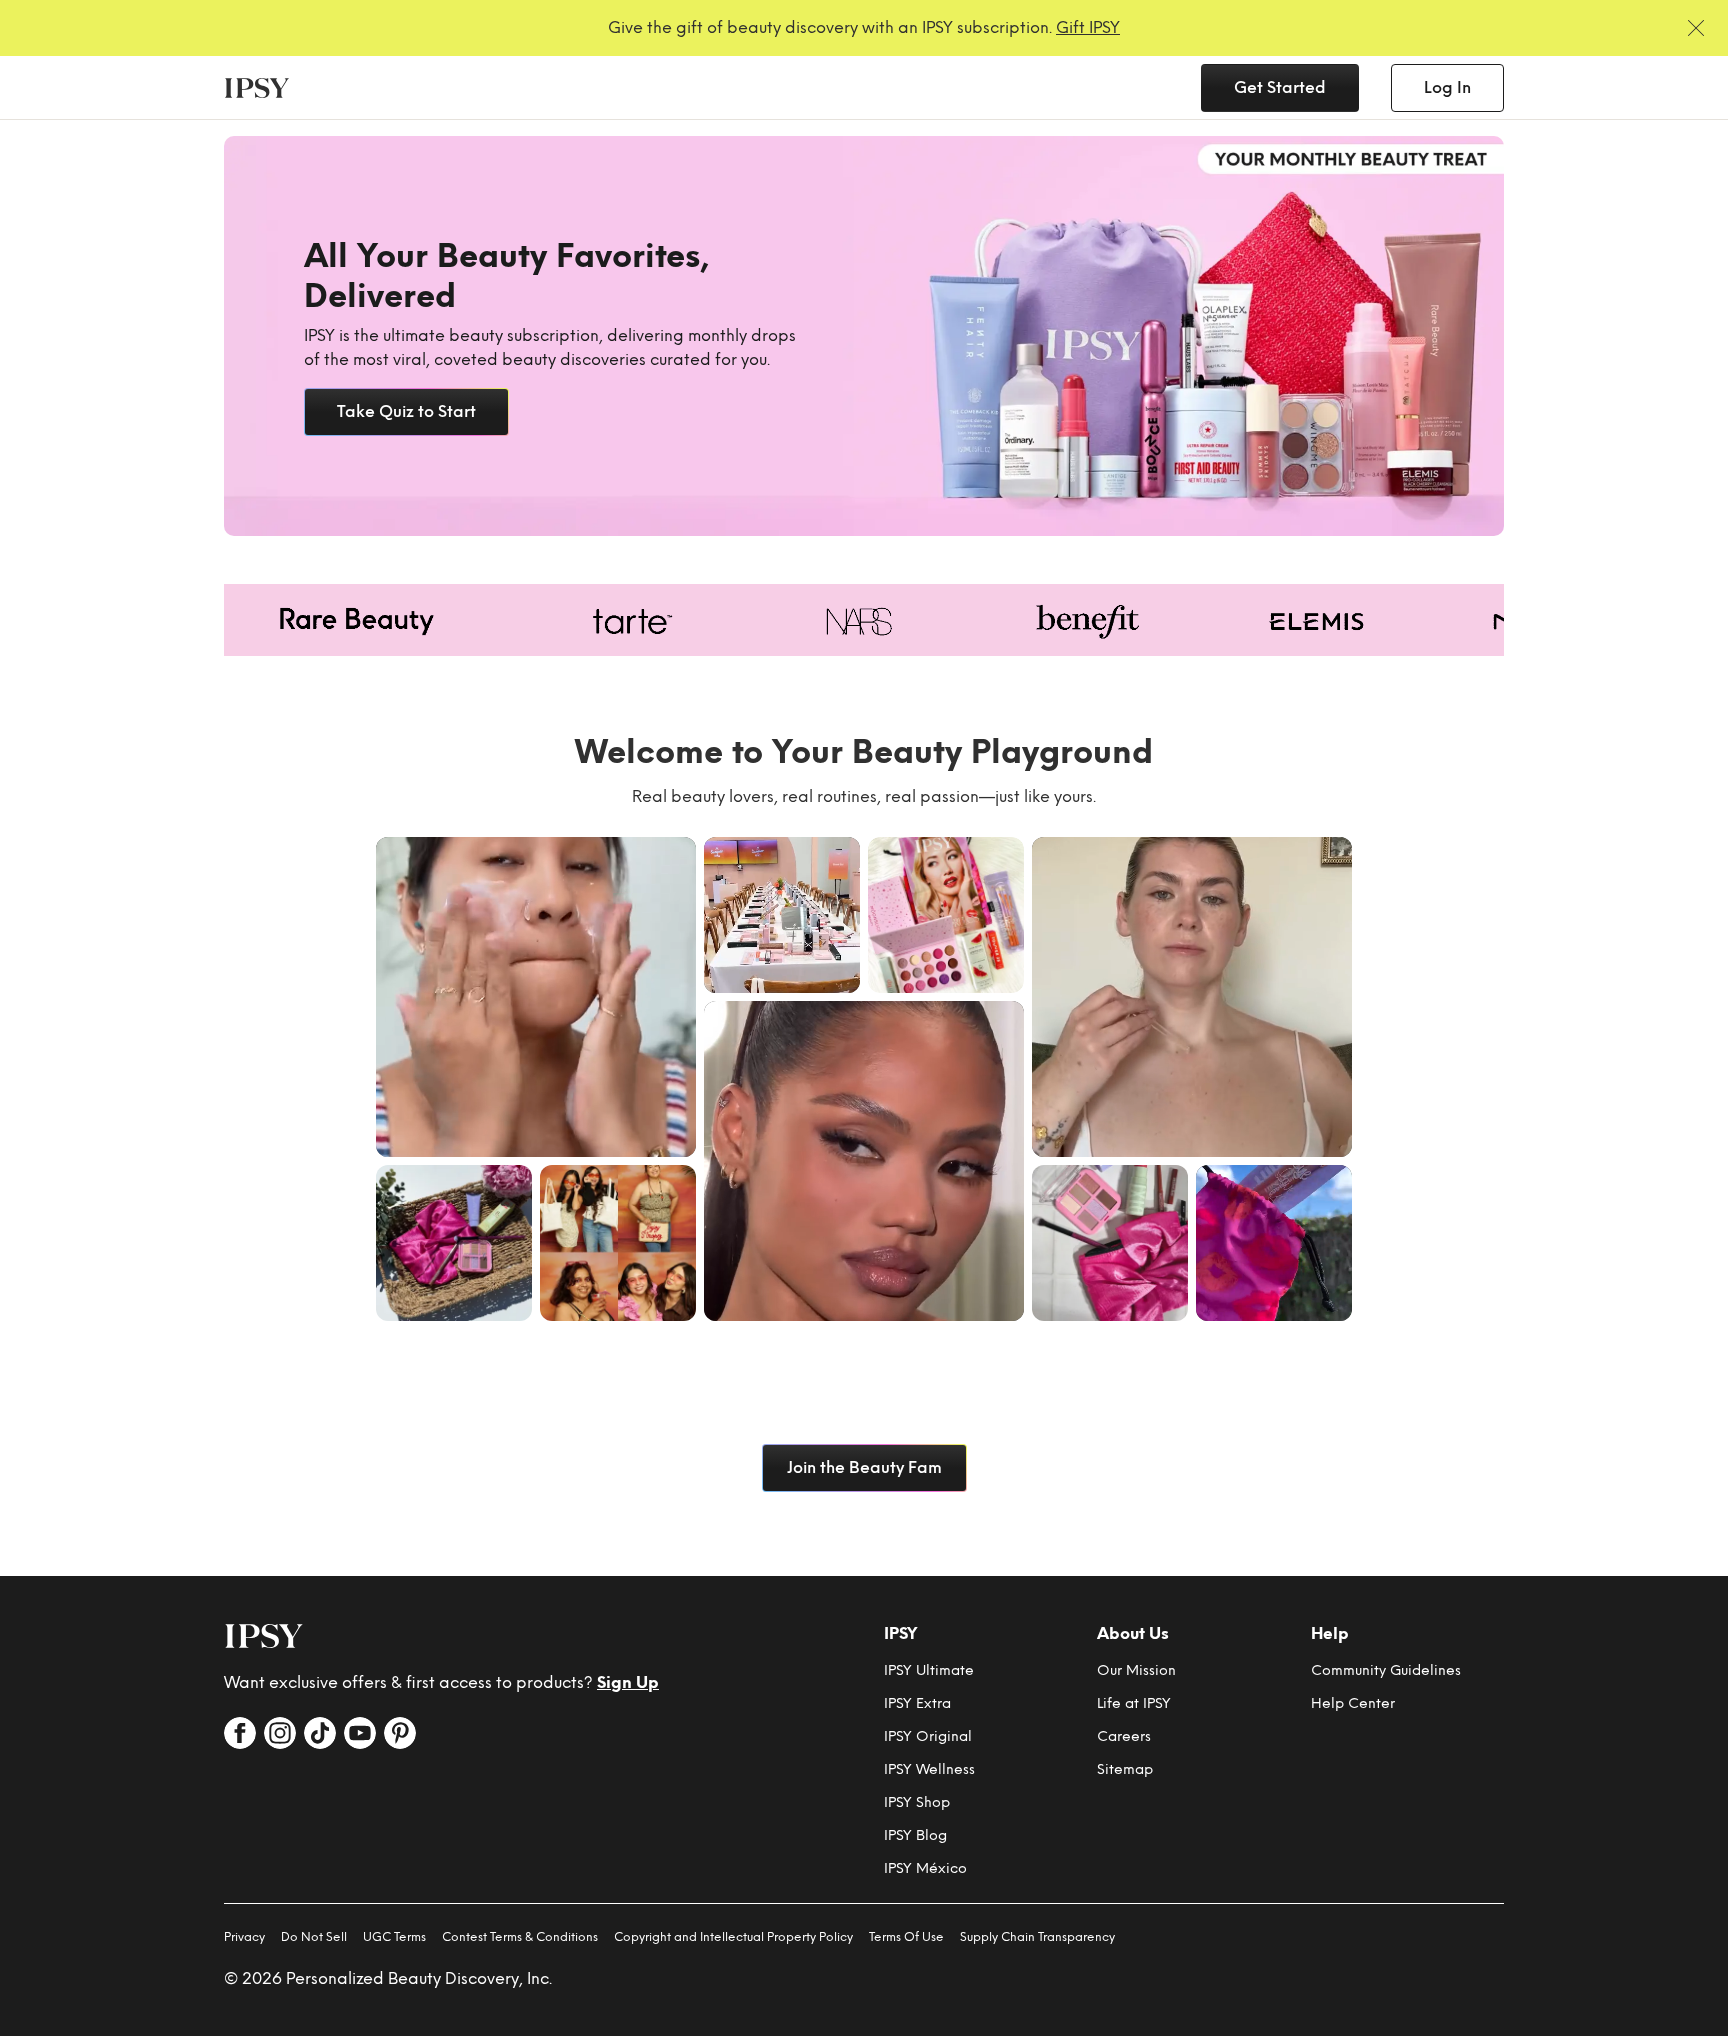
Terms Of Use (906, 1937)
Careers (1124, 1736)
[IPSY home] (264, 1636)
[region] (864, 336)
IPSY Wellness (929, 1769)
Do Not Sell (314, 1937)
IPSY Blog (915, 1835)
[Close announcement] (1696, 28)
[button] (536, 997)
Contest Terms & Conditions (520, 1937)
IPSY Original (928, 1736)
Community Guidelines (1386, 1670)
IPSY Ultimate (929, 1670)
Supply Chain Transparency (1037, 1937)
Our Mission (1136, 1670)
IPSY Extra (917, 1703)
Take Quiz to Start (406, 411)
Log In (1447, 87)
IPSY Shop (917, 1802)
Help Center (1353, 1703)
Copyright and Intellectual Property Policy (733, 1937)
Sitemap (1125, 1769)
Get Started (1280, 87)
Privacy (244, 1937)
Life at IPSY (1134, 1703)
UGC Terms (394, 1937)
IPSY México (925, 1868)
